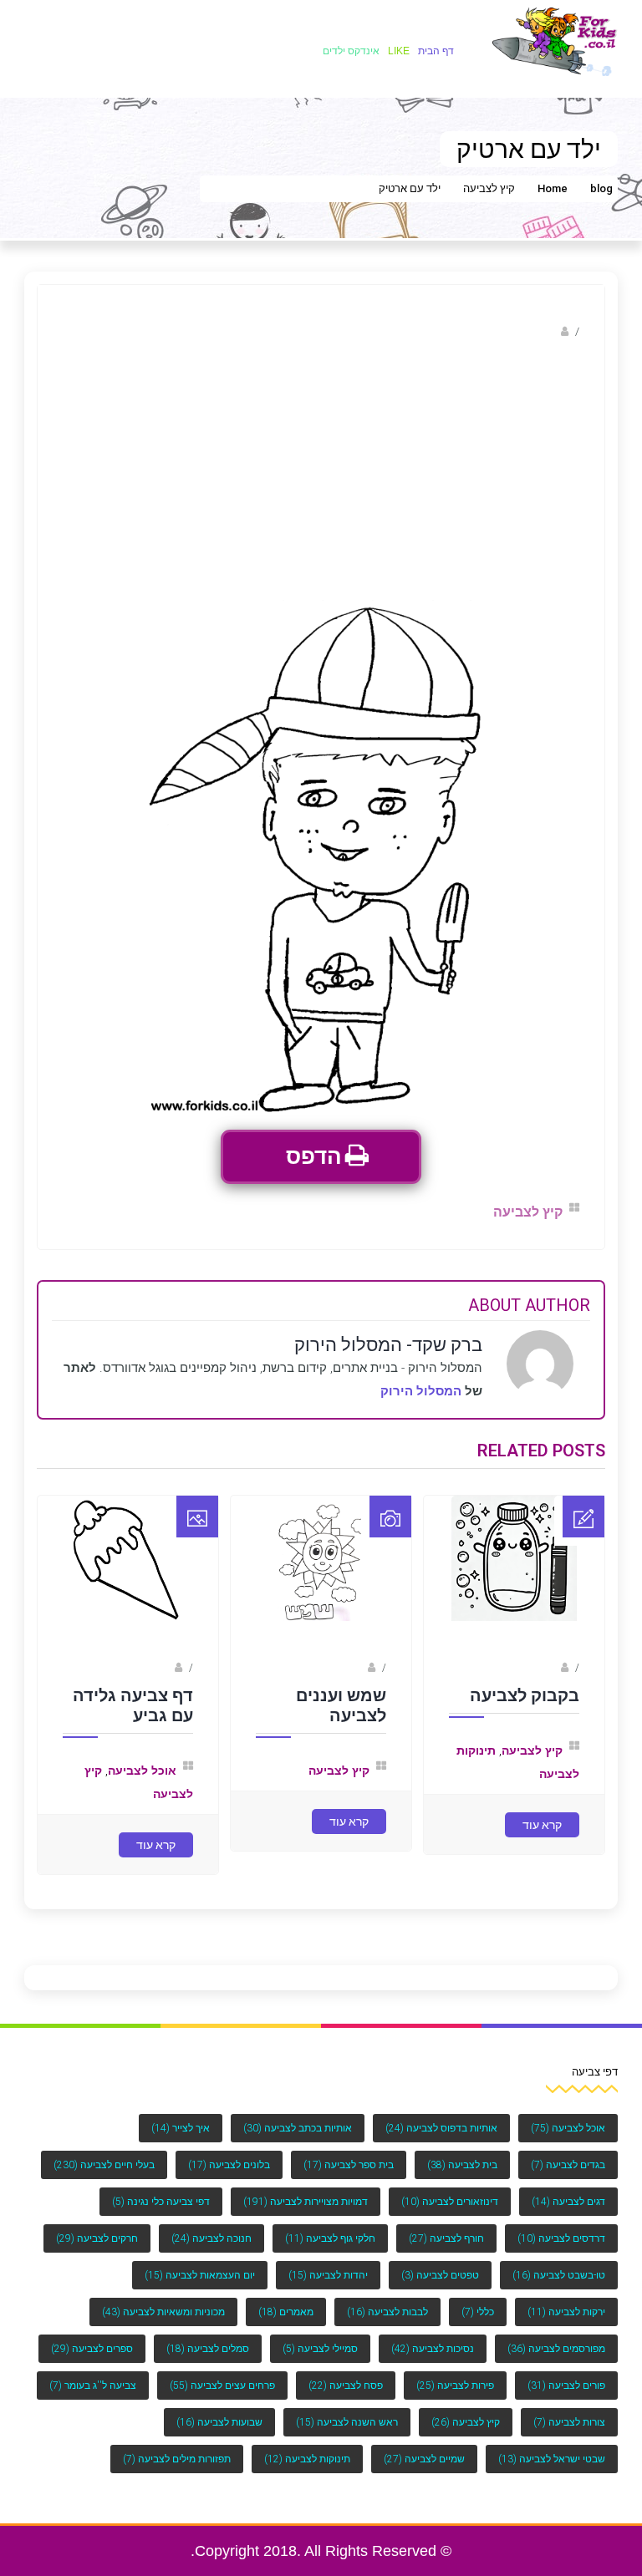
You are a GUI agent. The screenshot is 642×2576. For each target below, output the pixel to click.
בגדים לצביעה (568, 2165)
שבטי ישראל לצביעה (552, 2459)
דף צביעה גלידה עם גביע (133, 1705)
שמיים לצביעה (424, 2459)
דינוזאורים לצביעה (450, 2202)
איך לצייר (181, 2128)
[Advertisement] (321, 475)
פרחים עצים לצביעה (222, 2385)
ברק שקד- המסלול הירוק (498, 331)
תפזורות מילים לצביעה (177, 2459)
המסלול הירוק (421, 1391)
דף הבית (436, 51)
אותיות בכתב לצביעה (298, 2128)
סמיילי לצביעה (320, 2349)
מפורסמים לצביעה (556, 2349)
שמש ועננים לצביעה (341, 1705)
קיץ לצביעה (489, 188)
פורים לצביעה (566, 2385)
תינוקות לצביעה (307, 2459)
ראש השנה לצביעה (347, 2422)
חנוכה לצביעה (211, 2238)
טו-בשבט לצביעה (559, 2275)
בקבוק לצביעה (525, 1695)
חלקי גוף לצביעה (330, 2238)
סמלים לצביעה (208, 2349)
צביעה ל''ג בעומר (93, 2385)
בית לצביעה (462, 2165)
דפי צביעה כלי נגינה (161, 2202)
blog (601, 188)
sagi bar (539, 1668)
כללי (478, 2312)
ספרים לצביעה (92, 2349)
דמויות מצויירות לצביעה (306, 2202)
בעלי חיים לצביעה (104, 2165)
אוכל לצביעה (142, 1771)
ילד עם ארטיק (410, 188)
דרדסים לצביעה (561, 2238)
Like (399, 51)
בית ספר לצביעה (349, 2165)
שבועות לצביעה (219, 2422)
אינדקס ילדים (351, 51)
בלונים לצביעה (229, 2165)
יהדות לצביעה (328, 2275)
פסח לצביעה (346, 2385)
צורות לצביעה (569, 2422)
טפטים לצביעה (440, 2275)
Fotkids (348, 1668)
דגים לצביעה (568, 2202)
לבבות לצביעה (387, 2312)
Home (553, 188)
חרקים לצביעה (97, 2238)
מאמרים (286, 2312)
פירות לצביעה (455, 2385)
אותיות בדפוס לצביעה (441, 2128)
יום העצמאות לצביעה (200, 2275)
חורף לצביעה (446, 2238)
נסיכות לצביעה (433, 2349)
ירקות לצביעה (566, 2312)
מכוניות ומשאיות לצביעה (163, 2312)
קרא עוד (542, 1825)
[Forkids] (555, 41)
